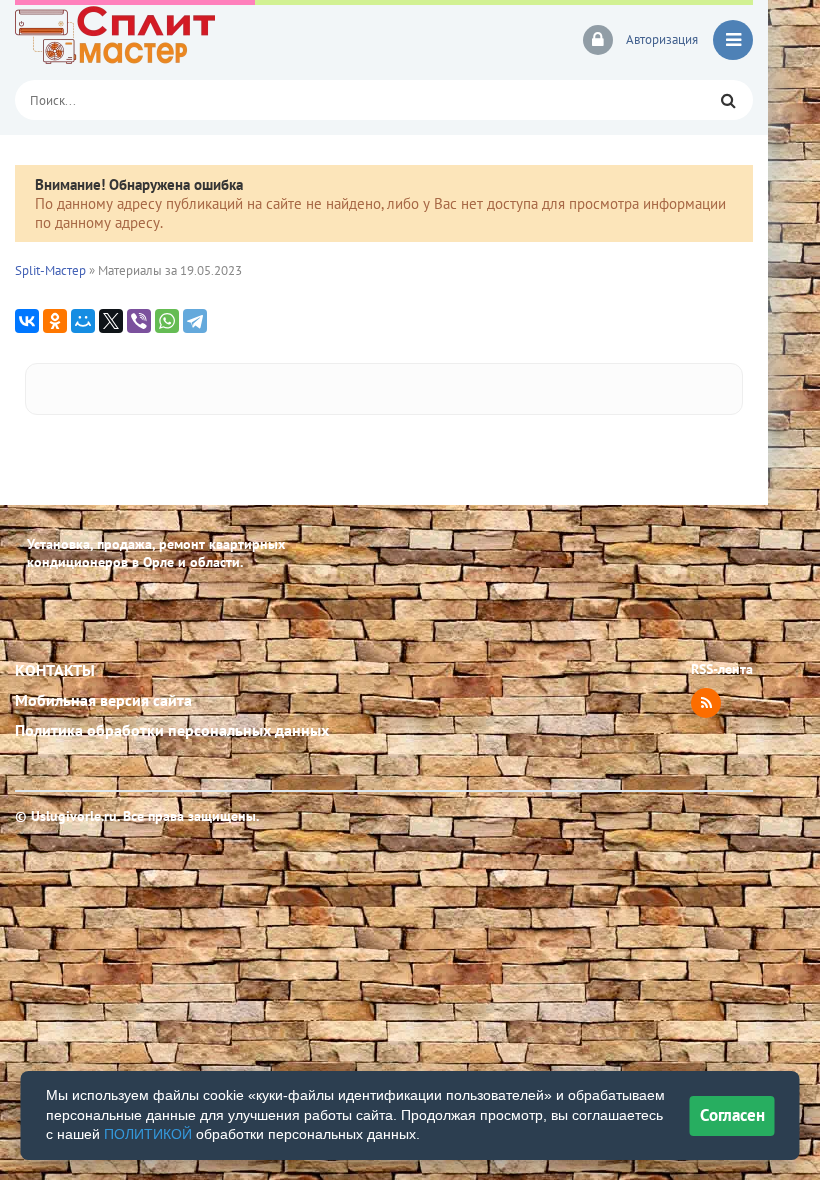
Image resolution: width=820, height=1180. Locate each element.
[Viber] (139, 321)
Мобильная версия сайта (103, 700)
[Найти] (728, 100)
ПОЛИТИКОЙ (148, 1134)
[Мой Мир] (83, 321)
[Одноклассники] (55, 321)
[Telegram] (195, 321)
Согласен (732, 1115)
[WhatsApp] (167, 321)
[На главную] (155, 40)
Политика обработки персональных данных (172, 730)
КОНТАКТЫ (55, 670)
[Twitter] (111, 321)
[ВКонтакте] (27, 321)
